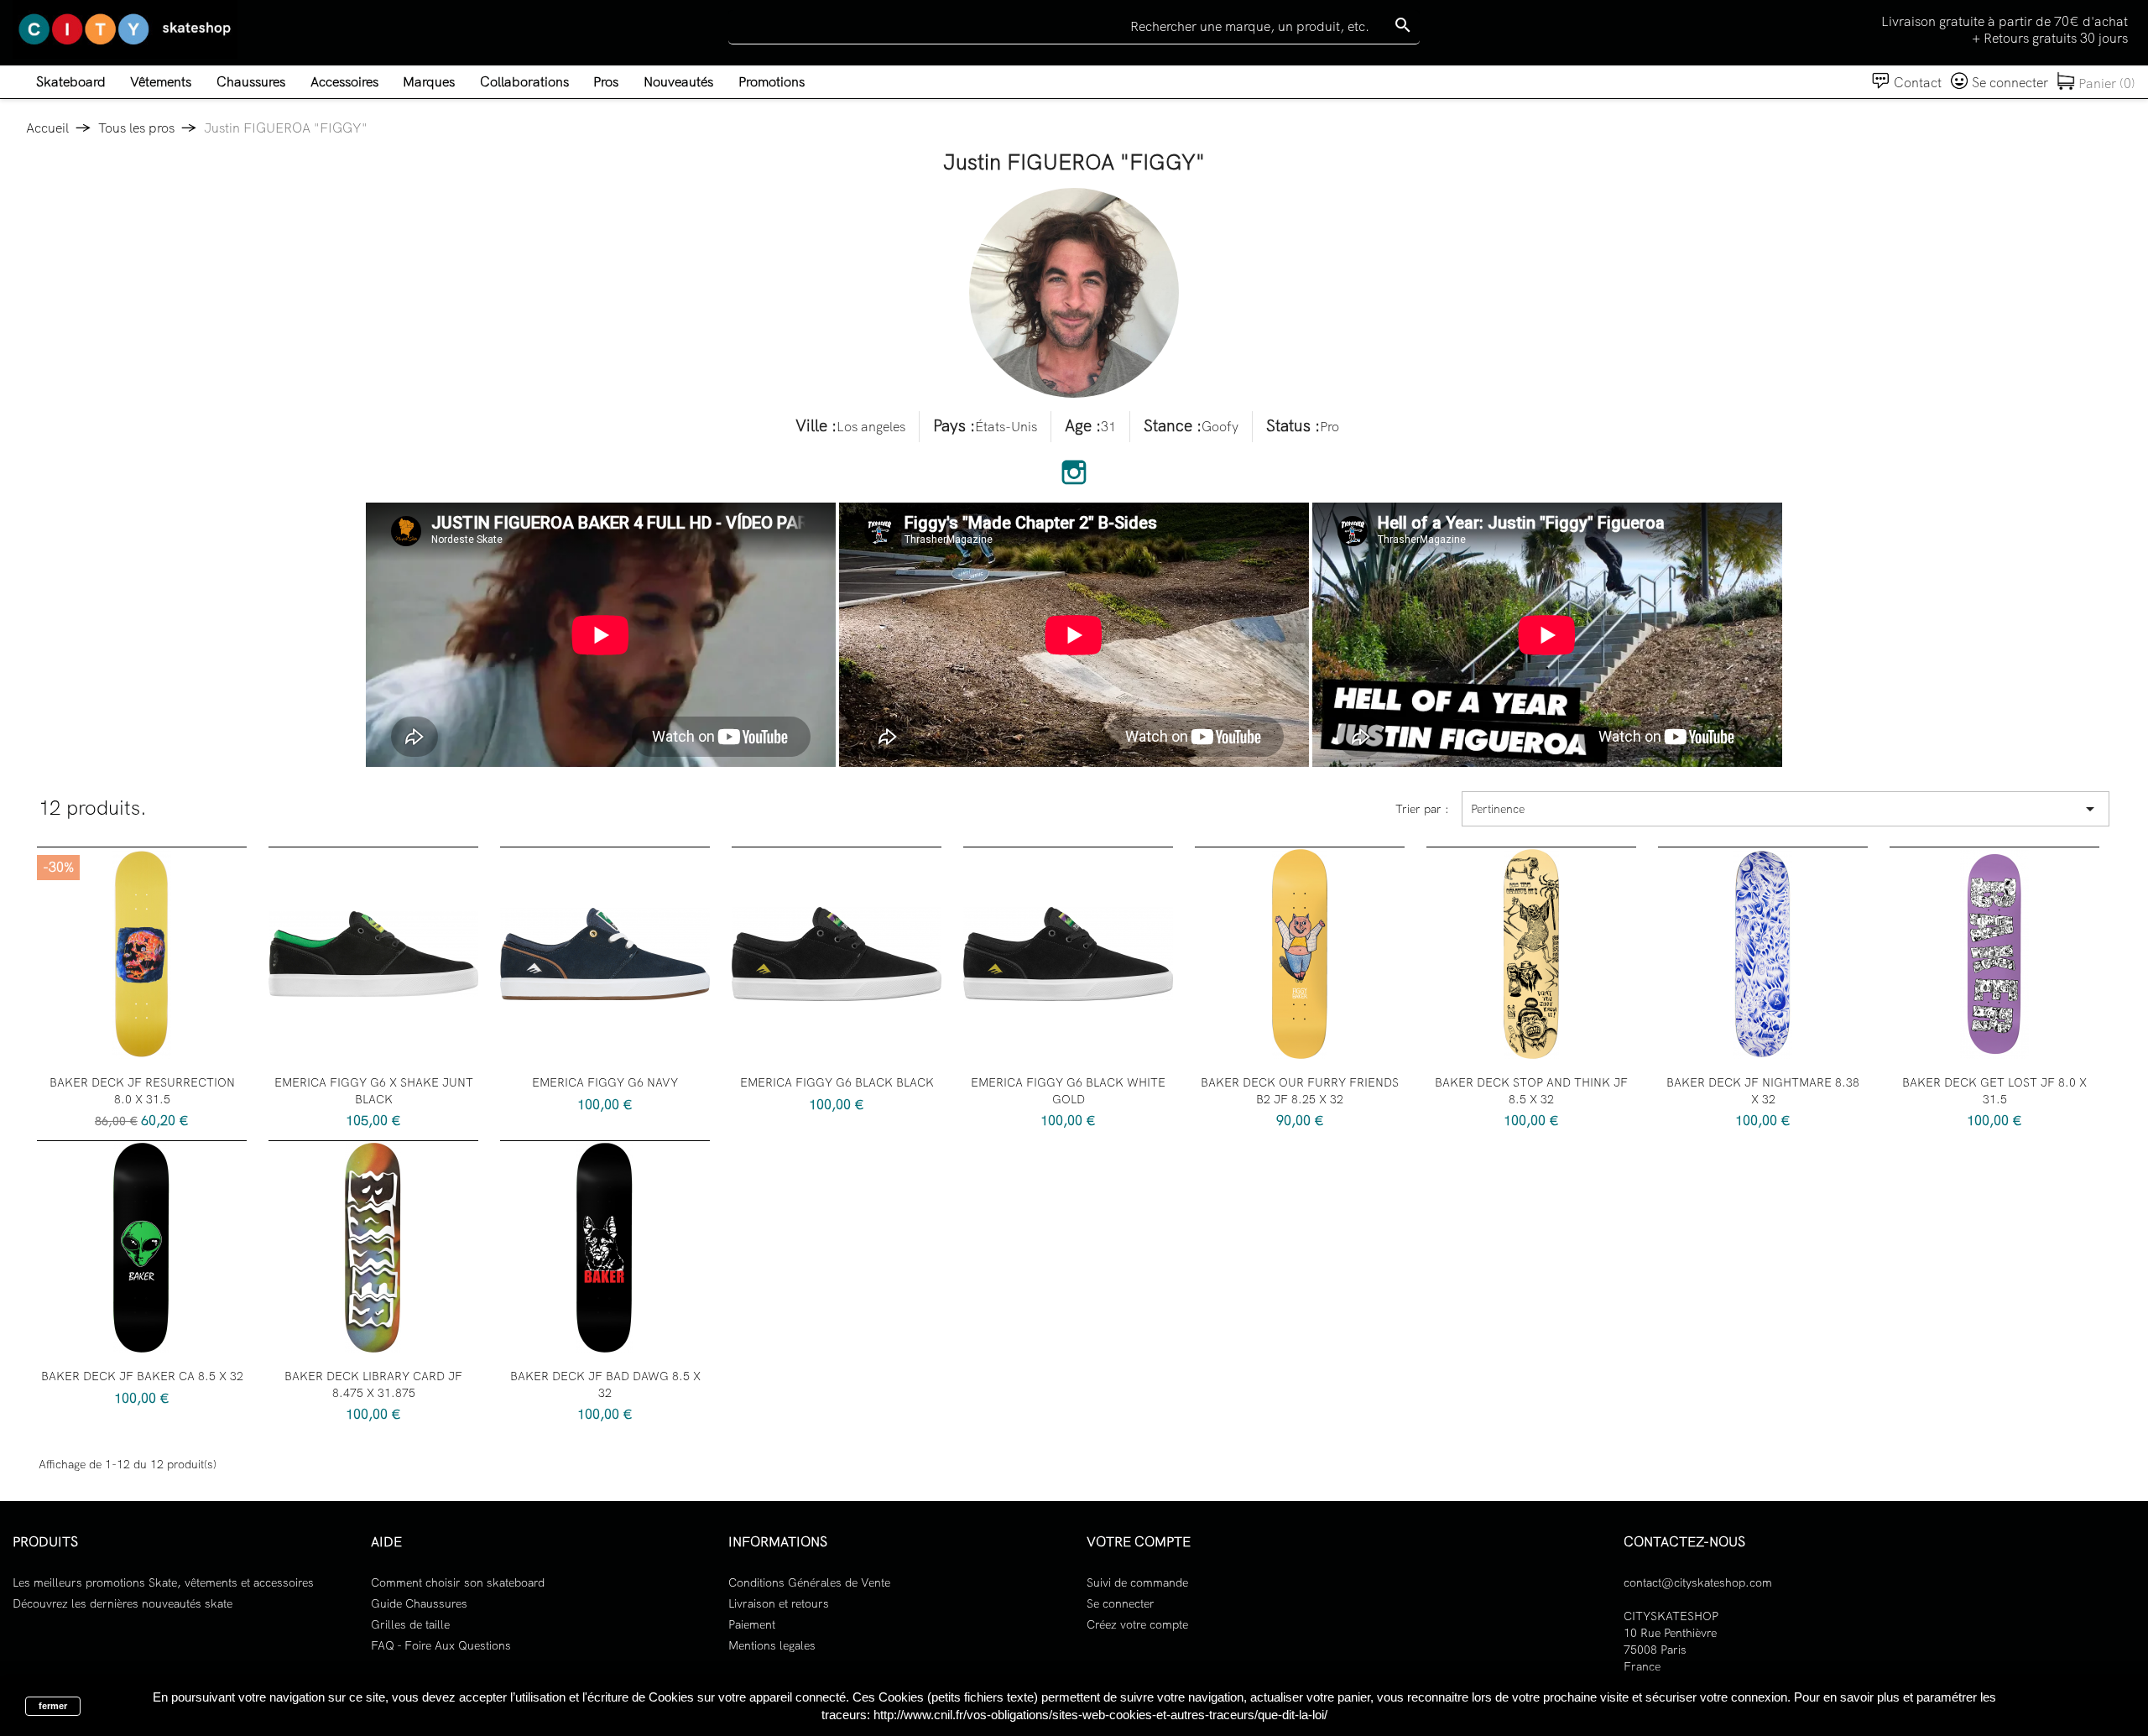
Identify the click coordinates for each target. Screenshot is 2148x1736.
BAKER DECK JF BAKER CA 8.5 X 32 (142, 1376)
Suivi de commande (1137, 1582)
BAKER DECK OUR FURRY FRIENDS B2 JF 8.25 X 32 (1300, 1091)
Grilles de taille (410, 1624)
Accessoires (344, 82)
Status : (1293, 426)
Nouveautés (678, 82)
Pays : (954, 426)
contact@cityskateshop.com (1698, 1582)
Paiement (752, 1624)
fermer (53, 1706)
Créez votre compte (1137, 1624)
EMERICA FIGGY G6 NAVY (605, 1082)
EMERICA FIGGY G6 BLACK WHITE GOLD (1068, 1091)
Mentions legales (772, 1645)
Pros (606, 82)
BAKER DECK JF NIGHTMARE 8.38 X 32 (1763, 1091)
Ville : (816, 426)
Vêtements (161, 82)
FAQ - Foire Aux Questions (441, 1645)
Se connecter (1121, 1603)
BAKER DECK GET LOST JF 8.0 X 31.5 (1994, 1091)
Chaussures (251, 82)
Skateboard (71, 82)
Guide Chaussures (419, 1603)
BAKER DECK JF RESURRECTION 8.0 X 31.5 (142, 1091)
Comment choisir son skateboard (458, 1582)
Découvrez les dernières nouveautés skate (123, 1603)
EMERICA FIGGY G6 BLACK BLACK (837, 1082)
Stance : (1173, 426)
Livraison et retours (779, 1603)
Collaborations (524, 82)
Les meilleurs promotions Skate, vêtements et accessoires (163, 1582)
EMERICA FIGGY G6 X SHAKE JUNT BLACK (374, 1091)
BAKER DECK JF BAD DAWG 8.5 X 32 (605, 1384)
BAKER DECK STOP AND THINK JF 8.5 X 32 (1531, 1091)
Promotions (772, 82)
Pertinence (1786, 809)
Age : (1083, 426)
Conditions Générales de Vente (809, 1582)
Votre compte (1139, 1542)
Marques (429, 82)
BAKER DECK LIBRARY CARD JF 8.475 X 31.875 (373, 1384)
